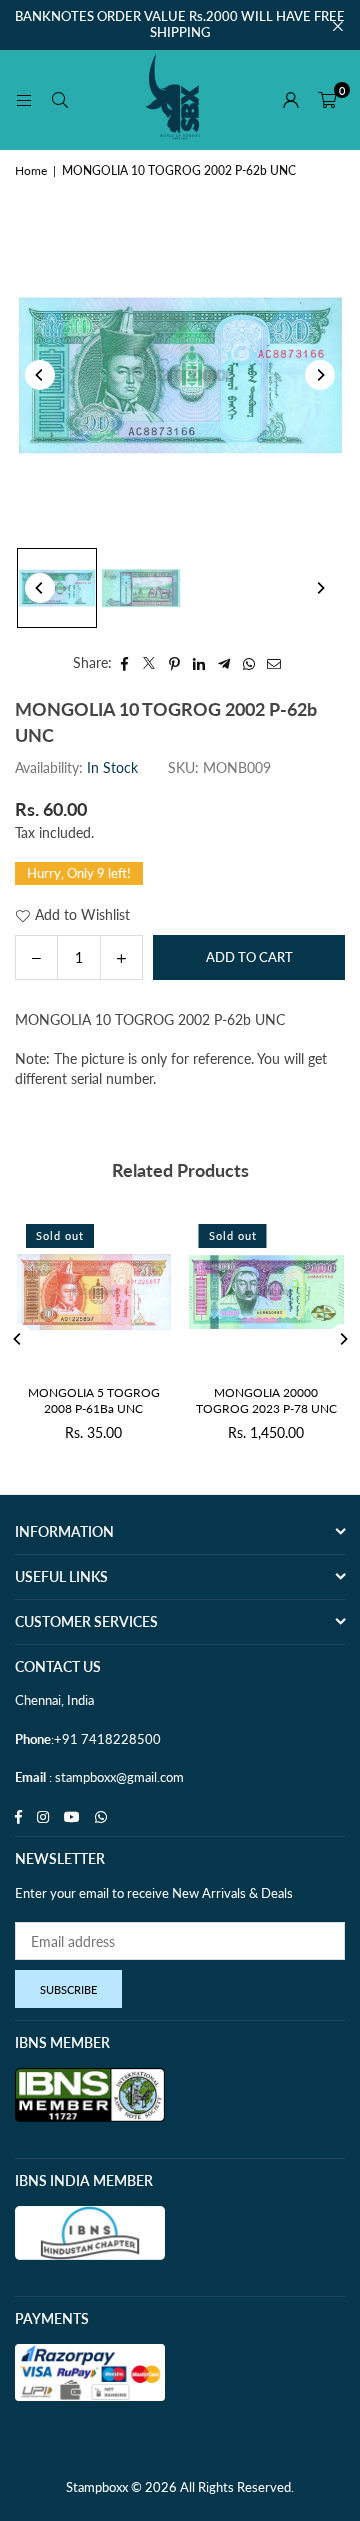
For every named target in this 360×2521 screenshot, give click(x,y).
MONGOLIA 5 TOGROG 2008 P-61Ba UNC (94, 1401)
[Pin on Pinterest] (174, 663)
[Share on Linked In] (199, 663)
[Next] (320, 375)
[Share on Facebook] (124, 663)
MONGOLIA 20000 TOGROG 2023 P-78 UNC (266, 1401)
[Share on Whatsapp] (249, 663)
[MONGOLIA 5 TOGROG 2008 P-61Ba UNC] (94, 1292)
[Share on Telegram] (224, 663)
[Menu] (24, 99)
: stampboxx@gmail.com (115, 1777)
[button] (327, 100)
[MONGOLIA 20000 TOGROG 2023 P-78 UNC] (267, 1292)
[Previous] (40, 375)
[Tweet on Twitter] (149, 663)
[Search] (60, 99)
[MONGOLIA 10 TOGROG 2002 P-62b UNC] (57, 588)
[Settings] (291, 100)
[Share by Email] (274, 663)
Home (31, 170)
